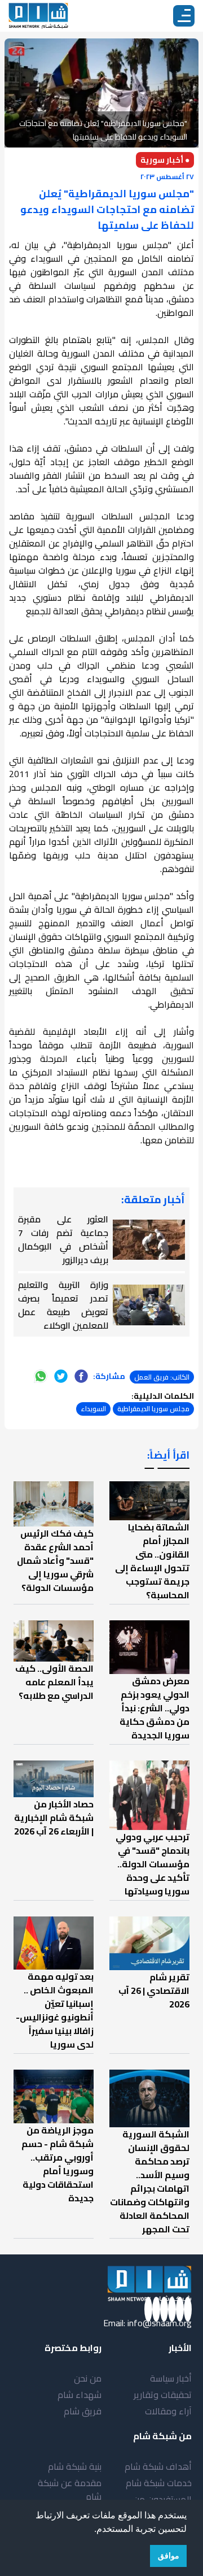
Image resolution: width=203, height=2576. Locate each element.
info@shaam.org (160, 2323)
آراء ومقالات (168, 2411)
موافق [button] (169, 2556)
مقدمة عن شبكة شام (70, 2490)
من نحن (88, 2378)
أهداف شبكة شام (158, 2466)
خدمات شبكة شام (159, 2483)
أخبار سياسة (171, 2378)
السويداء (93, 1409)
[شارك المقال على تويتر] (61, 1376)
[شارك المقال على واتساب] (41, 1376)
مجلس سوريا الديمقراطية (153, 1409)
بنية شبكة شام (75, 2466)
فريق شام (83, 2411)
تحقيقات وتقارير (163, 2395)
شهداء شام (80, 2395)
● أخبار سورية (165, 160)
